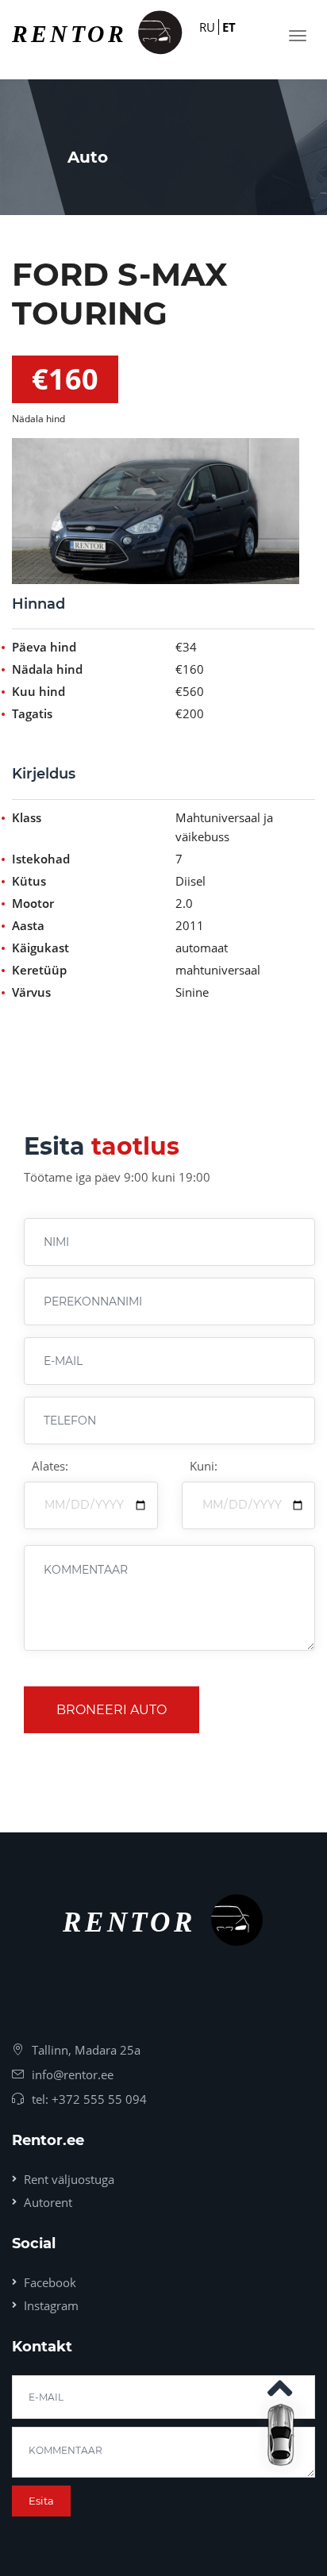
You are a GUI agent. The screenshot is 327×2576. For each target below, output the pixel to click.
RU (207, 27)
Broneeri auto (112, 1710)
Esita (41, 2501)
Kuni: (204, 1466)
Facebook (50, 2282)
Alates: (50, 1466)
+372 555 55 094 (99, 2099)
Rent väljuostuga (69, 2179)
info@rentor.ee (73, 2074)
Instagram (51, 2305)
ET (229, 27)
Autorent (48, 2202)
